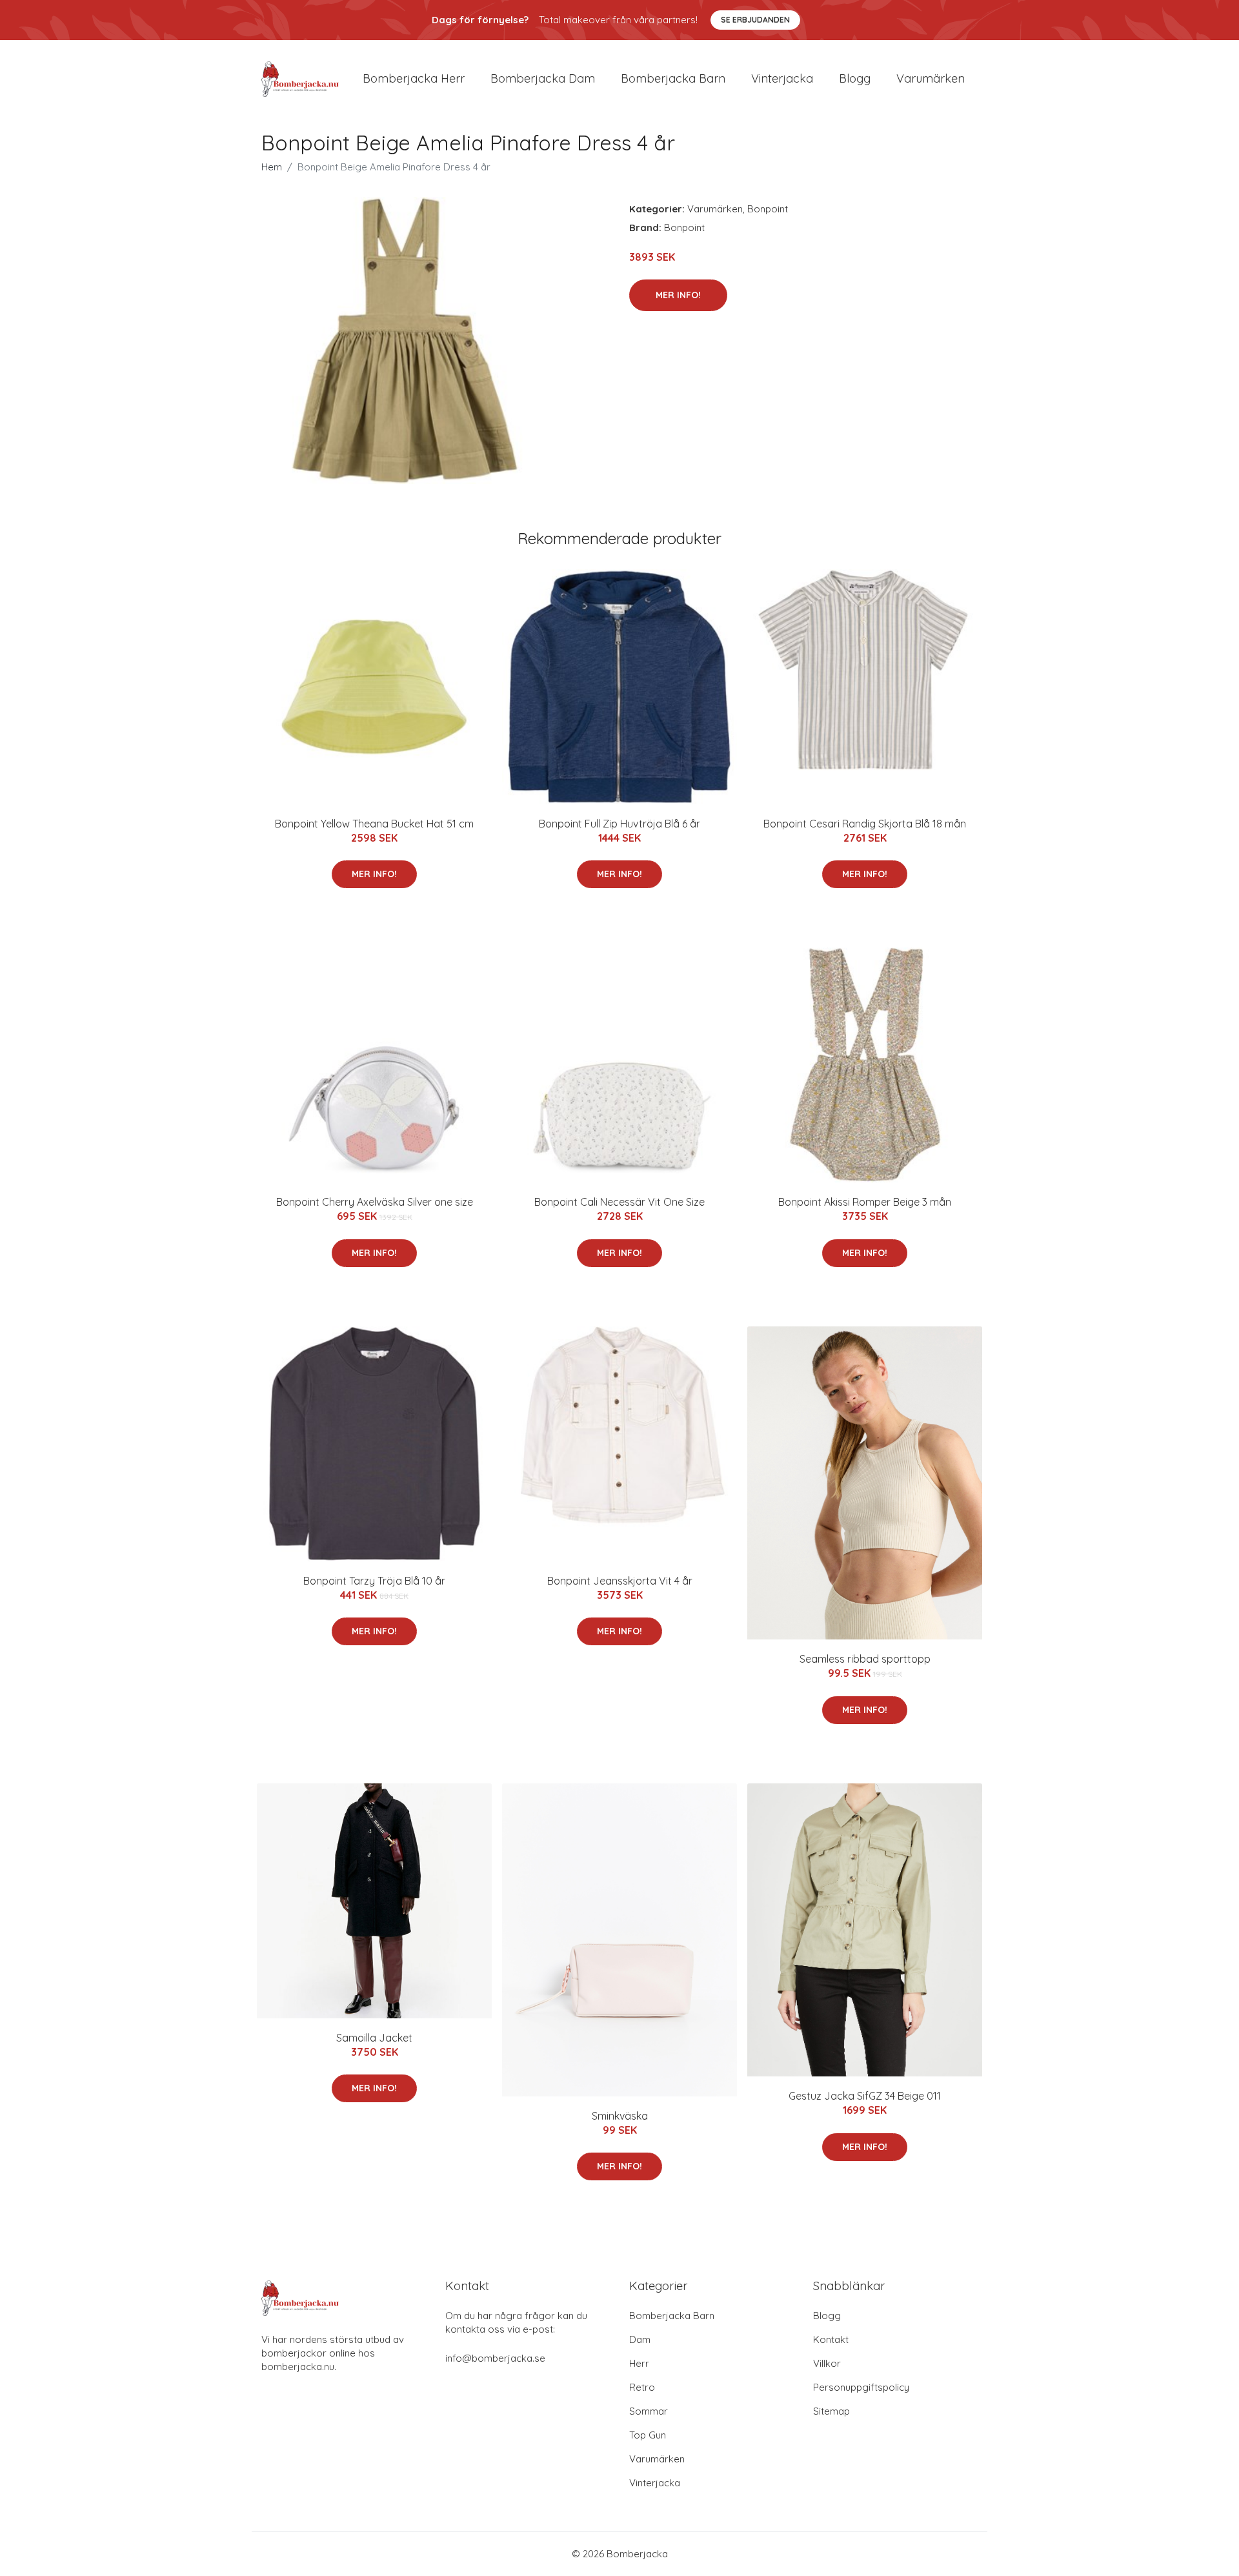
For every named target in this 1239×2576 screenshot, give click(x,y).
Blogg (855, 78)
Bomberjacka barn (673, 78)
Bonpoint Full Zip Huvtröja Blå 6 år (619, 824)
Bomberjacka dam (543, 78)
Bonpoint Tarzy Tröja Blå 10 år (374, 1581)
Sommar (649, 2411)
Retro (642, 2387)
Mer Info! (678, 295)
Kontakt (831, 2339)
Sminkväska (620, 2116)
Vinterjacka (782, 78)
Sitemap (831, 2411)
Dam (640, 2339)
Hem (272, 167)
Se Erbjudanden (755, 20)
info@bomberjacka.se (495, 2358)
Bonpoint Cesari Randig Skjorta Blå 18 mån (865, 824)
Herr (639, 2363)
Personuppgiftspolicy (861, 2387)
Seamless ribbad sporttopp (865, 1659)
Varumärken (931, 78)
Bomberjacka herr (414, 78)
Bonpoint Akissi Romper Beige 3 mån (865, 1202)
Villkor (827, 2363)
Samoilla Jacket (374, 2038)
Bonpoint (768, 209)
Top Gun (648, 2435)
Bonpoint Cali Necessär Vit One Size (619, 1202)
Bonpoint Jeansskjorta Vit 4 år (620, 1581)
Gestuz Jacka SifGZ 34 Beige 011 (865, 2096)
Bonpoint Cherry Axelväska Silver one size (375, 1202)
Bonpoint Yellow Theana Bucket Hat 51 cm (374, 824)
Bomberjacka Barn (672, 2316)
